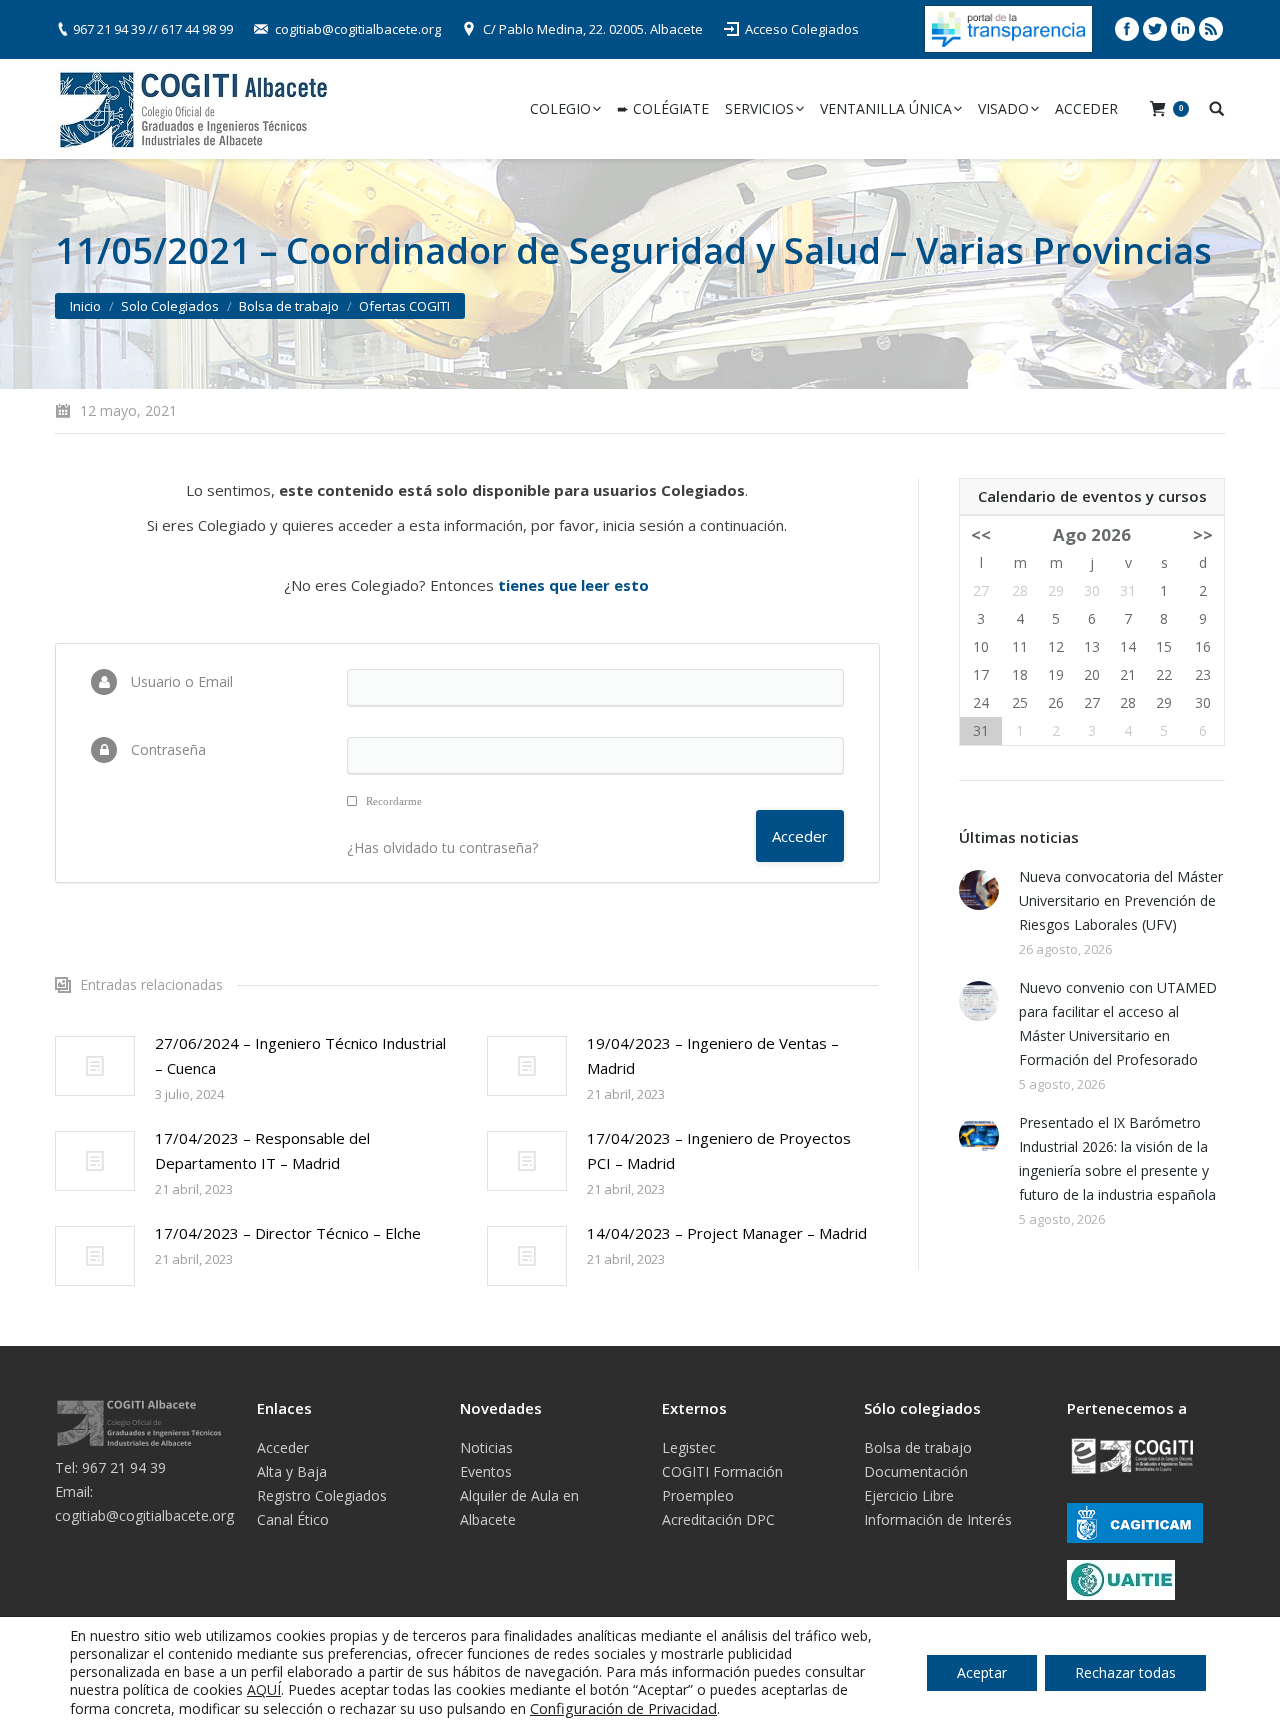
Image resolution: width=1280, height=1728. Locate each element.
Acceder (283, 1447)
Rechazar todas (1125, 1672)
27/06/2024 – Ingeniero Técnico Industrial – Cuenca (300, 1055)
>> (1203, 534)
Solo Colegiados (170, 306)
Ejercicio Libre (909, 1495)
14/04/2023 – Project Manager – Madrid (727, 1233)
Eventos (486, 1471)
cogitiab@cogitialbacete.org (358, 29)
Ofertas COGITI (404, 306)
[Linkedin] (1183, 29)
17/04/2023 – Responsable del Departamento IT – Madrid (262, 1150)
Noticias (486, 1447)
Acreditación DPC (718, 1519)
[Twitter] (1155, 29)
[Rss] (1211, 29)
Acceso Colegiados (802, 29)
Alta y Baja (292, 1471)
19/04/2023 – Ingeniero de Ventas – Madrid (713, 1055)
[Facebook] (1127, 29)
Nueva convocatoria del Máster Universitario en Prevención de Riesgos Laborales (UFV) (1121, 900)
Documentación (916, 1471)
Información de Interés (938, 1519)
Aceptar (982, 1672)
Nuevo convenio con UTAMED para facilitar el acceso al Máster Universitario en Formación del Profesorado (1118, 1023)
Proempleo (698, 1495)
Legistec (689, 1447)
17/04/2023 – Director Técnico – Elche (288, 1233)
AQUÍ (264, 1689)
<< (981, 534)
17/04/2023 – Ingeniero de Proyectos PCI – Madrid (719, 1150)
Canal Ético (293, 1519)
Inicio (85, 306)
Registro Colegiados (322, 1495)
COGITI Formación (722, 1471)
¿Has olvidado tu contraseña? (442, 847)
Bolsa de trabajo (289, 306)
